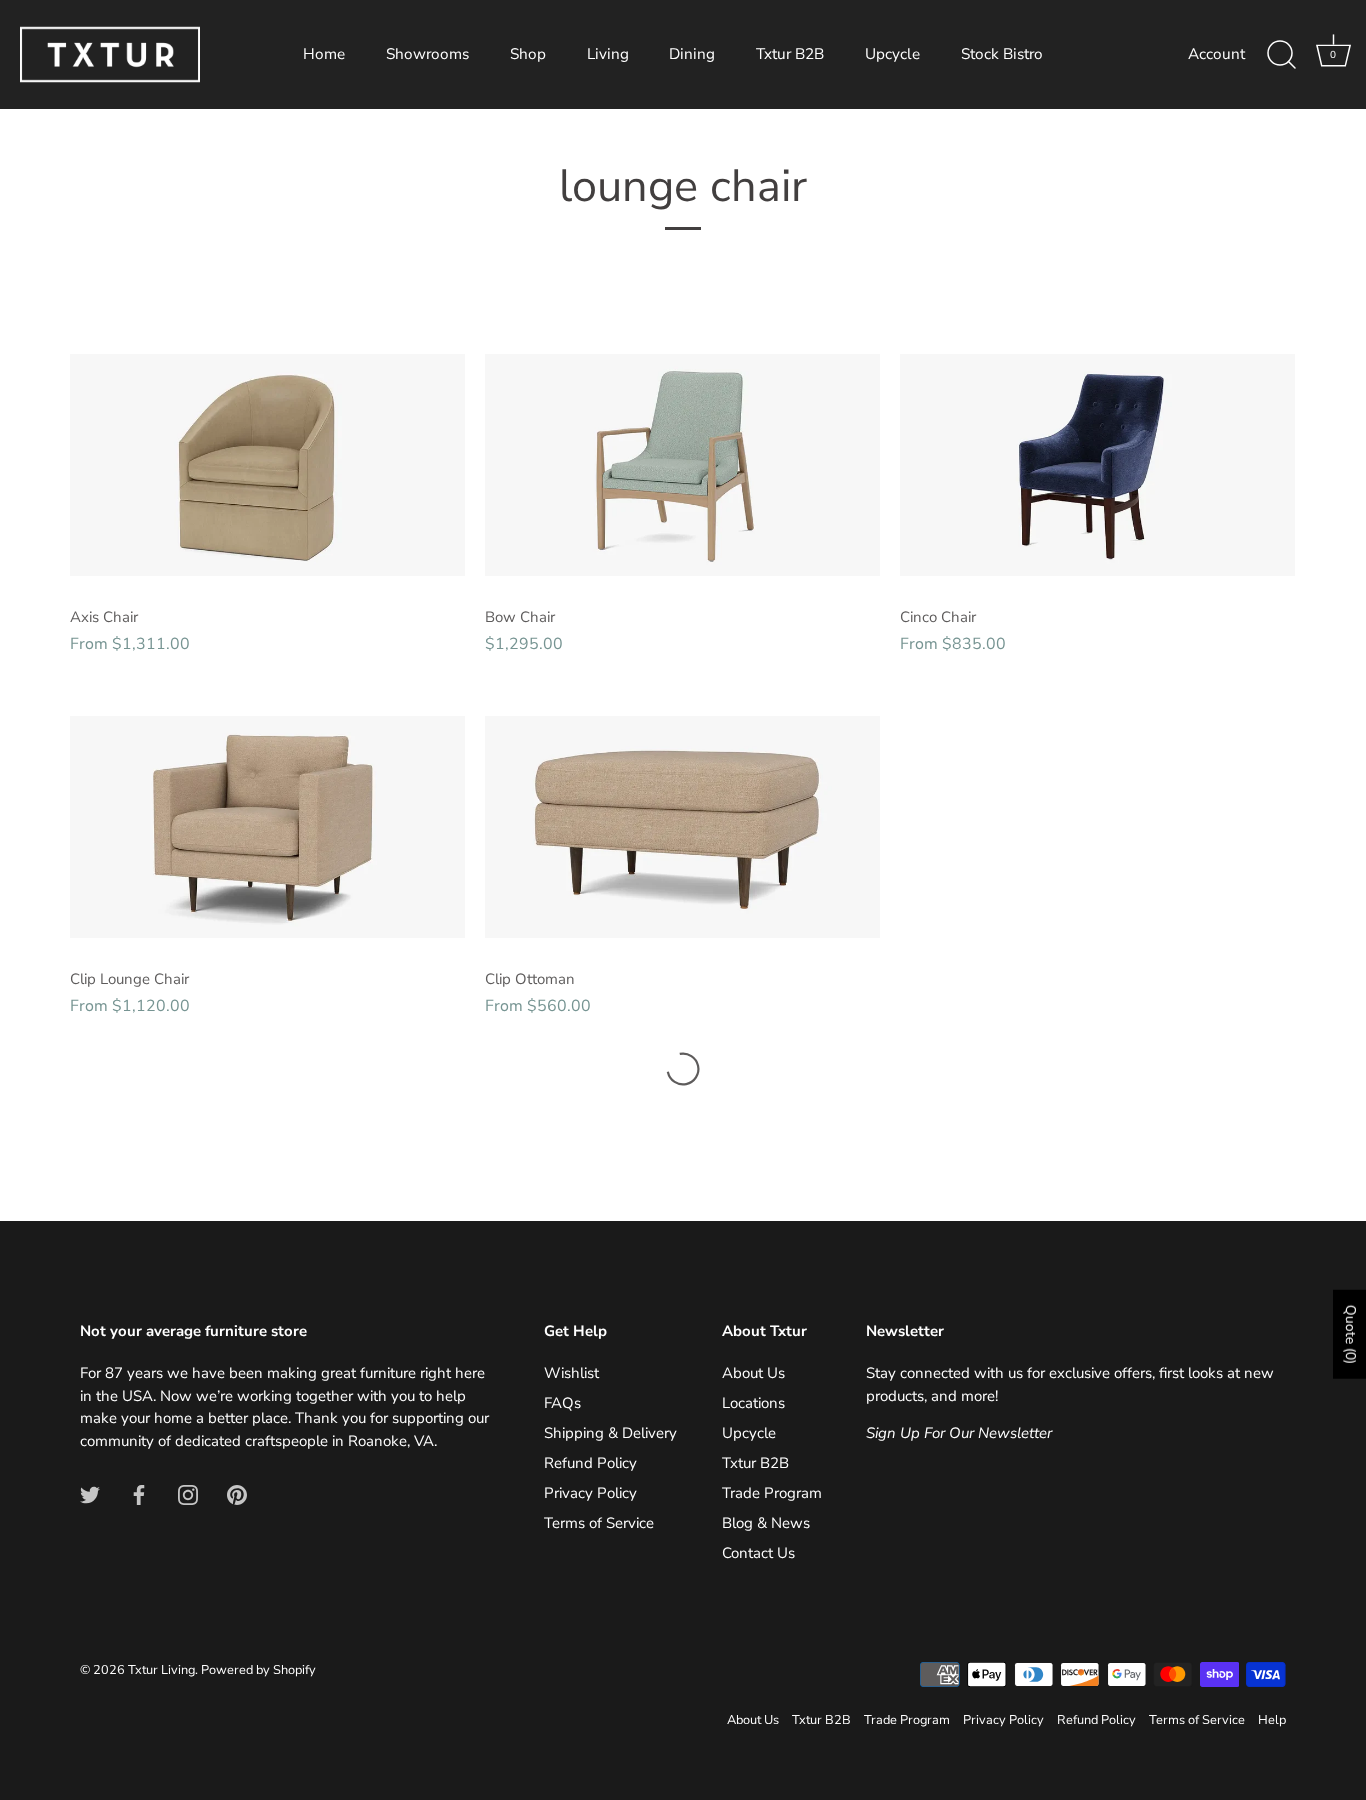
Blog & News (766, 1523)
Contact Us (758, 1553)
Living (608, 54)
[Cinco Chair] (1097, 464)
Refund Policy (590, 1463)
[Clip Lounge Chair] (267, 826)
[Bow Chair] (682, 464)
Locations (753, 1403)
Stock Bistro (1002, 54)
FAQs (562, 1403)
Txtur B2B (790, 54)
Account (1216, 54)
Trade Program (772, 1493)
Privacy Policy (590, 1493)
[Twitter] (90, 1493)
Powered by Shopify (258, 1670)
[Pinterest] (237, 1493)
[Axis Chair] (267, 464)
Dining (692, 54)
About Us (753, 1373)
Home (324, 54)
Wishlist (571, 1373)
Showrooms (427, 54)
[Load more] (683, 1069)
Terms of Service (599, 1523)
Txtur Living (161, 1670)
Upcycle (892, 54)
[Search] (1281, 55)
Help (1272, 1720)
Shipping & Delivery (610, 1433)
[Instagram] (188, 1493)
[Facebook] (139, 1493)
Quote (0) (1350, 1333)
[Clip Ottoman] (682, 826)
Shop (528, 54)
